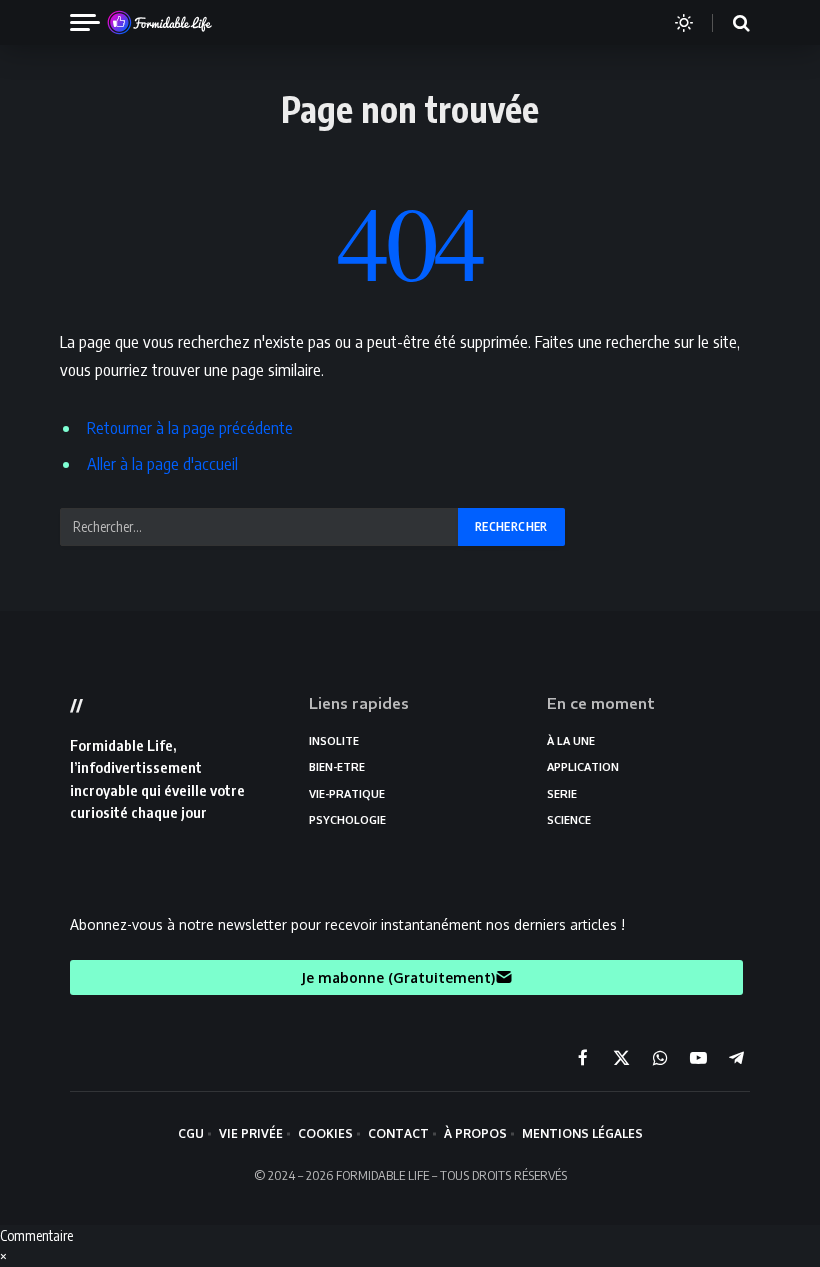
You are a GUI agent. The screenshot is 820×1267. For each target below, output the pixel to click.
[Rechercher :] (260, 527)
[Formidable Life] (181, 23)
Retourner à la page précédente (190, 427)
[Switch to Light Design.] (684, 23)
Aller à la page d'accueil (162, 463)
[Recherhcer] (729, 22)
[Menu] (93, 22)
